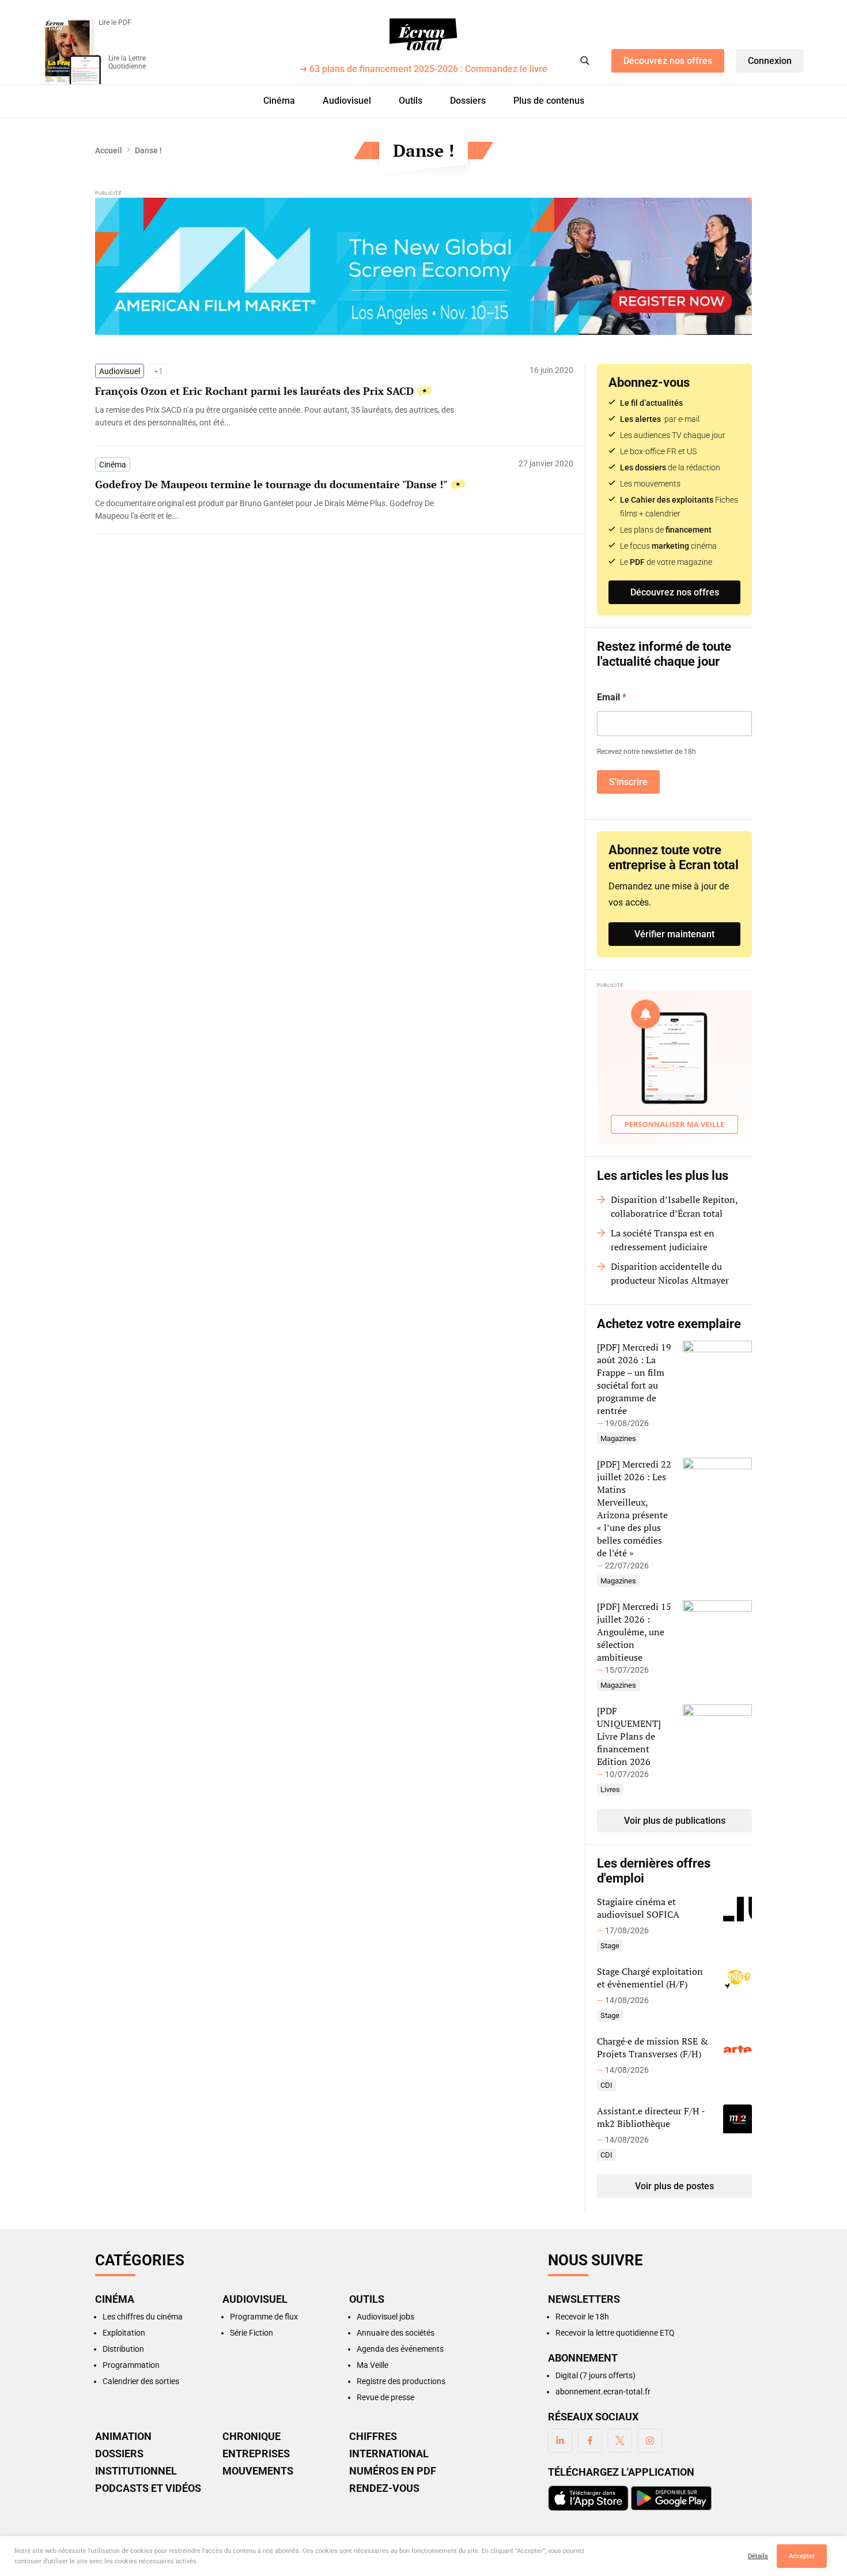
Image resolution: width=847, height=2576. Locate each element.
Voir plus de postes (674, 2186)
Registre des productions (401, 2381)
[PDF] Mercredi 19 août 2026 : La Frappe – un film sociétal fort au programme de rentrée (634, 1379)
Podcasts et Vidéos (148, 2488)
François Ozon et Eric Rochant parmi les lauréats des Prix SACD (254, 391)
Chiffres (373, 2437)
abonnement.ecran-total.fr (603, 2392)
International (389, 2454)
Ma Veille (373, 2365)
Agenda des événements (400, 2349)
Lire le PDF (115, 22)
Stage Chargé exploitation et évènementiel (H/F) (650, 1978)
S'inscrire (628, 782)
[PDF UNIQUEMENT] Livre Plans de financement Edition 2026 (629, 1736)
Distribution (123, 2349)
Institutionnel (136, 2471)
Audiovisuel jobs (385, 2317)
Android (671, 2498)
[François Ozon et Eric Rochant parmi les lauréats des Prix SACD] (279, 416)
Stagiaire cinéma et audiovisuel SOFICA (638, 1908)
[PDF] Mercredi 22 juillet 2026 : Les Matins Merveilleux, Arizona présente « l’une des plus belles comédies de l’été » (634, 1508)
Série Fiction (252, 2333)
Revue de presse (385, 2397)
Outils (411, 101)
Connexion (770, 61)
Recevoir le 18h (582, 2317)
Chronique (252, 2437)
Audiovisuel (347, 101)
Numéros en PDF (393, 2471)
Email (612, 697)
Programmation (131, 2365)
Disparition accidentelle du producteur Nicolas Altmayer (670, 1273)
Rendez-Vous (384, 2488)
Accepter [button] (802, 2556)
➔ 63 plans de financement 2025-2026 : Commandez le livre (423, 69)
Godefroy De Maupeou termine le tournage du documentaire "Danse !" (271, 484)
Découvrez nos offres (668, 61)
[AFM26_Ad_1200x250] (423, 266)
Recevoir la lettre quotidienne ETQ (615, 2333)
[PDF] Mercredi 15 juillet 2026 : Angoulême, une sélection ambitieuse (634, 1632)
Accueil (109, 150)
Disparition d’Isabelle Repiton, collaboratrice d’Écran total (674, 1206)
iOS (588, 2498)
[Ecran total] (423, 35)
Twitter (620, 2441)
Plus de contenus (549, 101)
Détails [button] (758, 2556)
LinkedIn (560, 2441)
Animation (123, 2437)
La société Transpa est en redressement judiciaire (663, 1240)
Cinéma (279, 101)
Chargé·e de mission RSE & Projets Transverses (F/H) (653, 2047)
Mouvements (258, 2471)
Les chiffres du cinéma (143, 2317)
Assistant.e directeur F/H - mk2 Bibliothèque (651, 2117)
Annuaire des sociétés (396, 2333)
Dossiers (468, 101)
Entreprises (256, 2454)
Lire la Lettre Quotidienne (127, 62)
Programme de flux (264, 2317)
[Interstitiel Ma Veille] (674, 1067)
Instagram (650, 2441)
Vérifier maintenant (674, 934)
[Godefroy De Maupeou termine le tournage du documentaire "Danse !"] (279, 510)
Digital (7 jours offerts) (595, 2375)
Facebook (590, 2441)
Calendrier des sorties (141, 2381)
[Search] (585, 61)
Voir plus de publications (675, 1821)
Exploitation (124, 2333)
